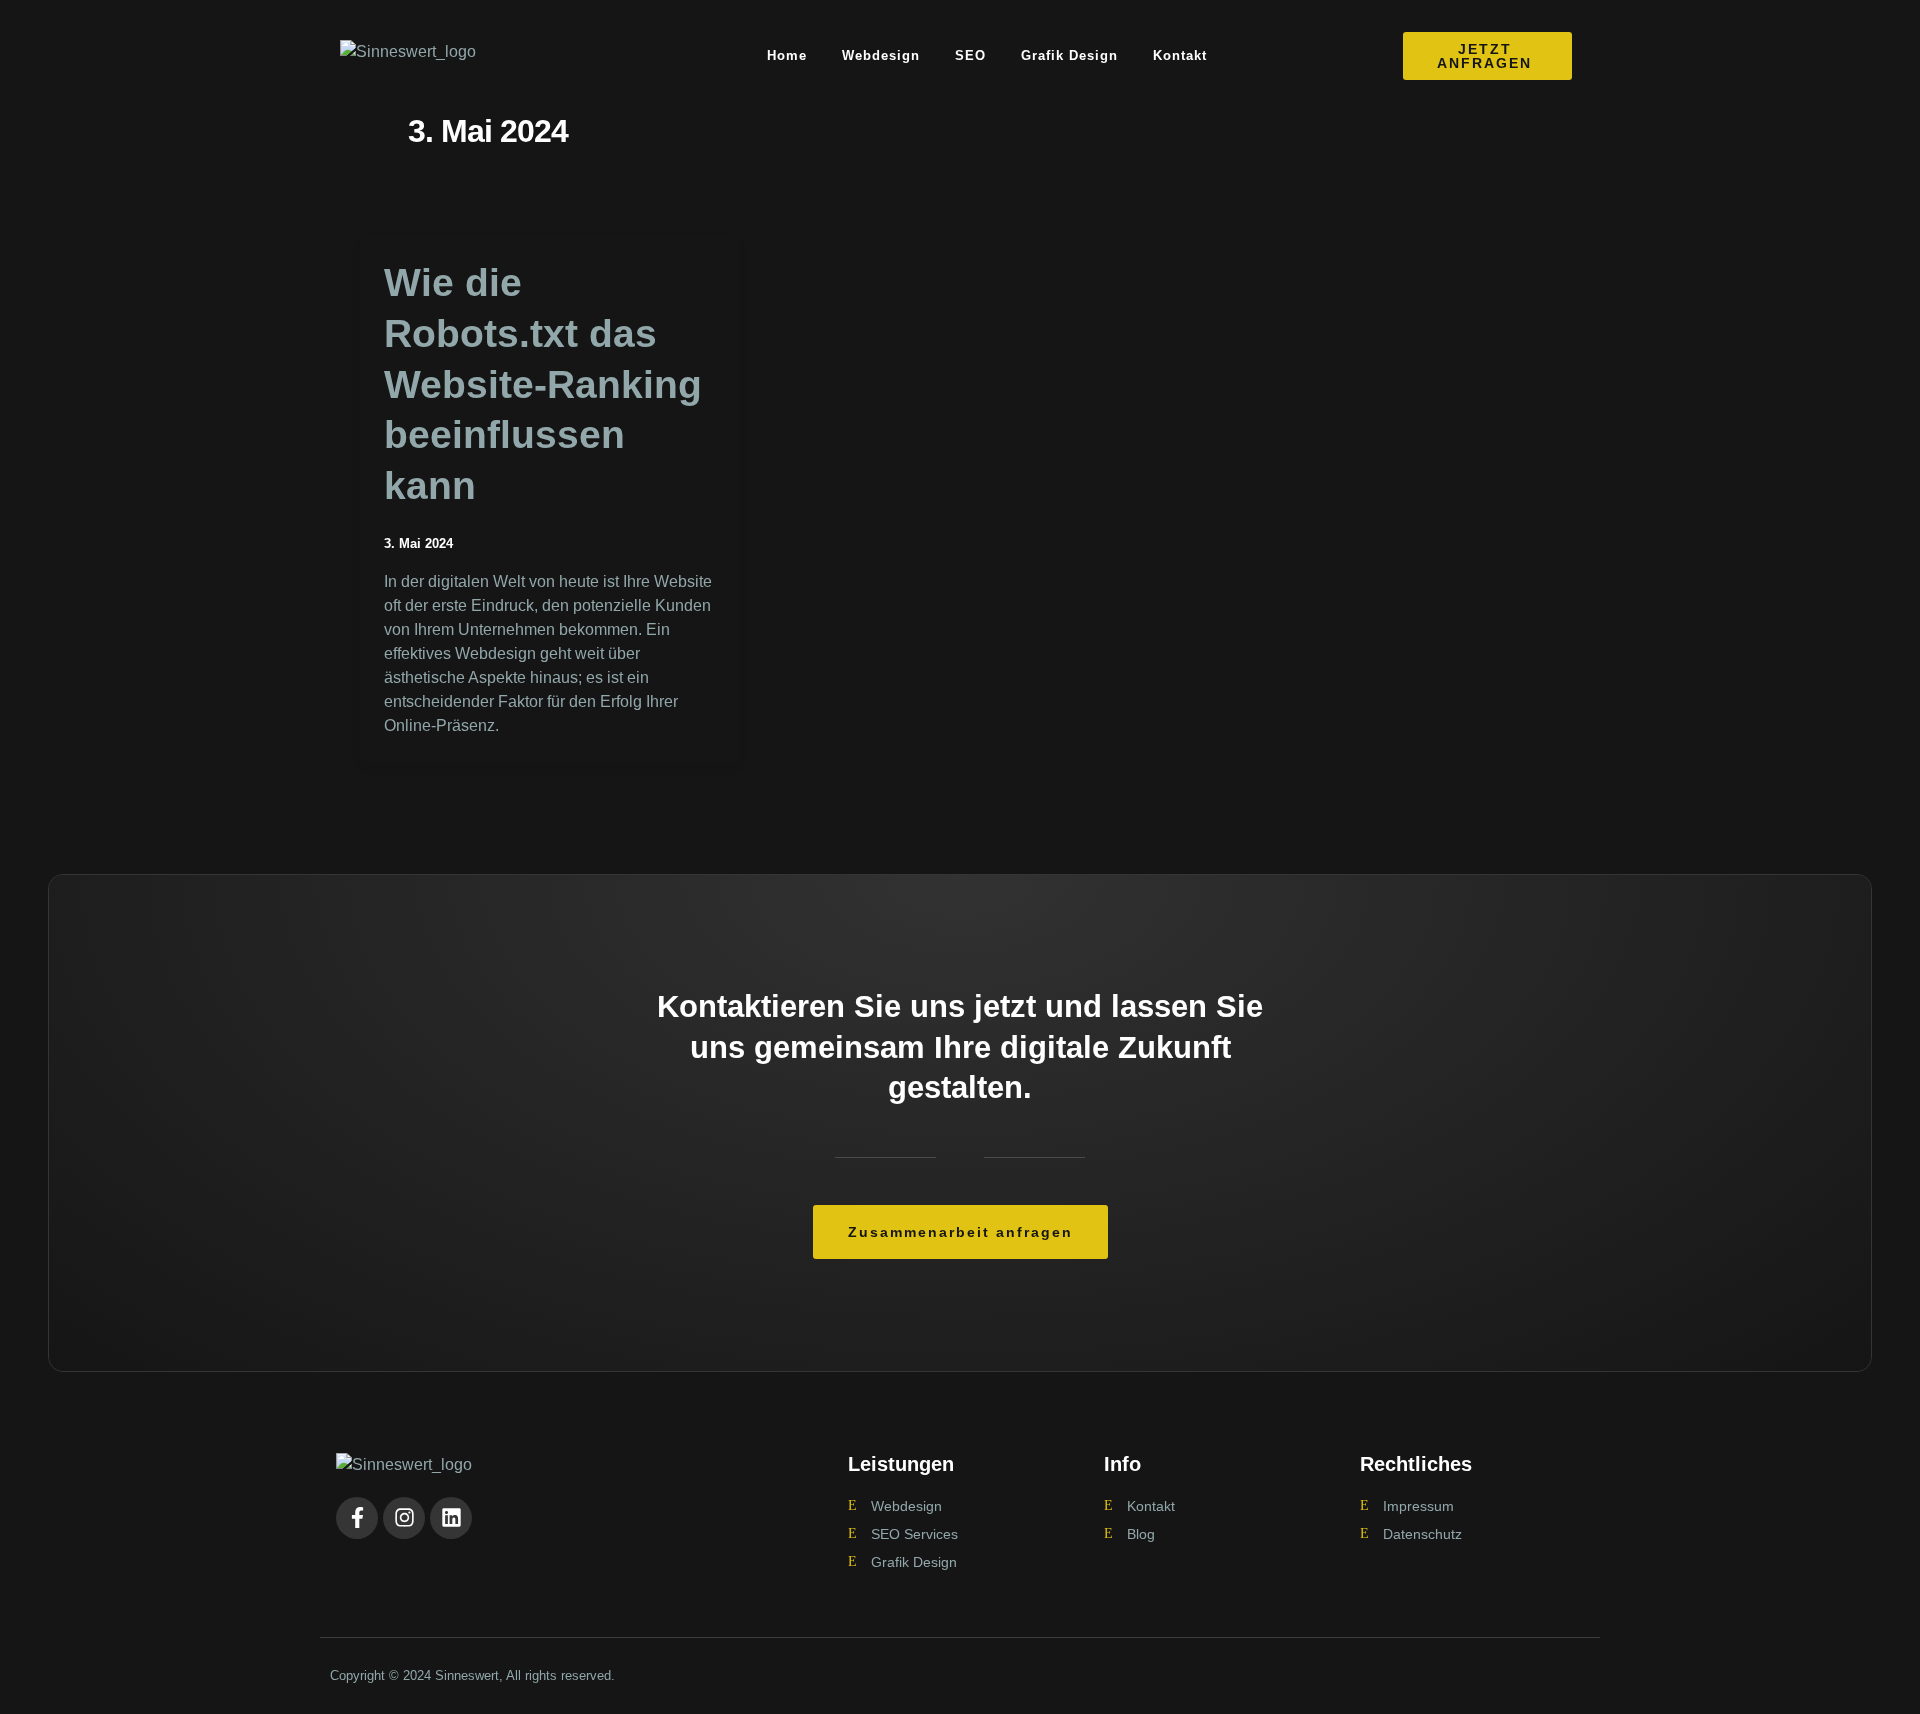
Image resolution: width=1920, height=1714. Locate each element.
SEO (970, 55)
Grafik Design (1069, 55)
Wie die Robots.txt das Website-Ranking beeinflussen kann (543, 384)
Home (787, 55)
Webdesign (881, 55)
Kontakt (1180, 55)
